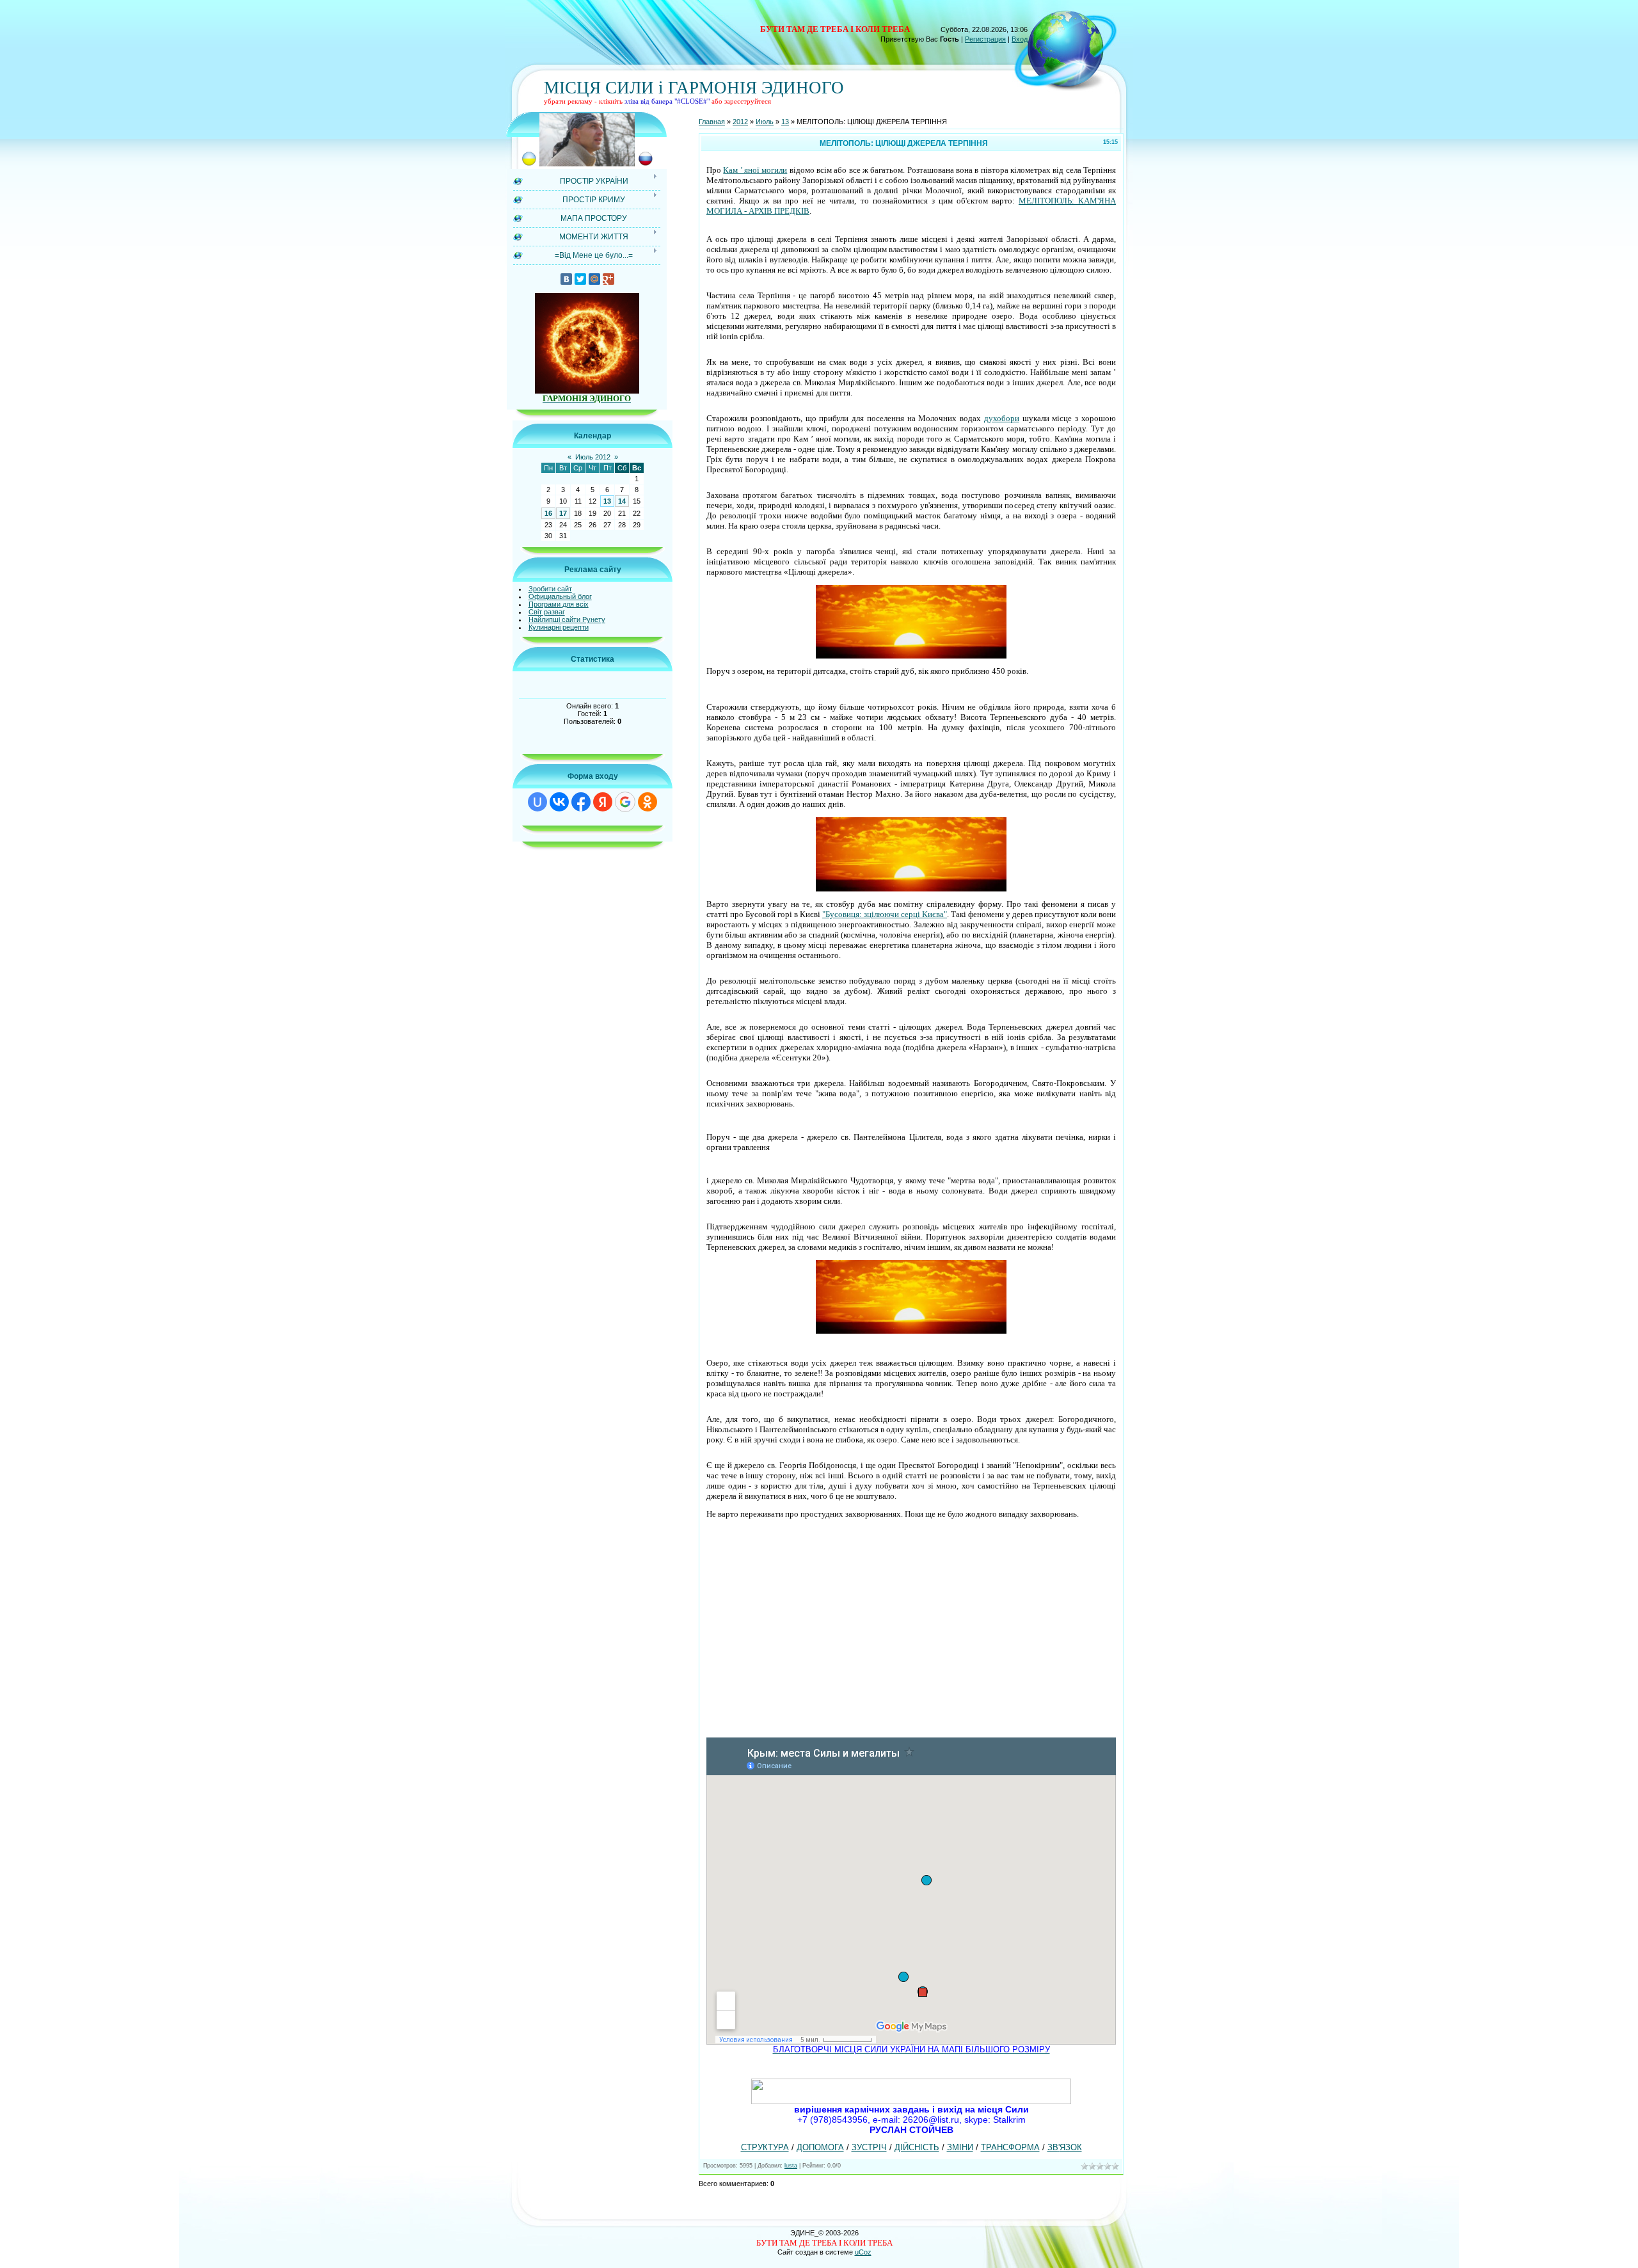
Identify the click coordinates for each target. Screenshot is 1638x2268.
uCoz (863, 2252)
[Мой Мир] (594, 279)
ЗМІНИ (960, 2147)
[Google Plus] (608, 279)
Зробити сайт (550, 589)
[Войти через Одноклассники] (648, 802)
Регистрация (985, 39)
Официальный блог (560, 596)
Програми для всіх (559, 604)
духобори (1002, 418)
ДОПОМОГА (820, 2147)
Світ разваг (547, 612)
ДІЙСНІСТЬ (917, 2147)
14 (622, 501)
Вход (1020, 39)
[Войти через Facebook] (581, 802)
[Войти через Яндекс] (603, 802)
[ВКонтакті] (566, 279)
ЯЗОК (1070, 2147)
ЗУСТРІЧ (869, 2147)
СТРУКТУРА (765, 2147)
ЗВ (1053, 2147)
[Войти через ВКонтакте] (559, 802)
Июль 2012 (593, 457)
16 (548, 513)
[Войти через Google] (625, 802)
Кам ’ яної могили (755, 170)
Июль (765, 122)
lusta (791, 2166)
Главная (712, 122)
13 (607, 501)
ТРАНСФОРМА (1010, 2147)
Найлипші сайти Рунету (567, 619)
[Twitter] (580, 279)
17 (563, 513)
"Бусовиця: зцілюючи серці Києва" (885, 914)
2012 (740, 122)
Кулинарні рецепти (559, 627)
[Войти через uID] (537, 802)
